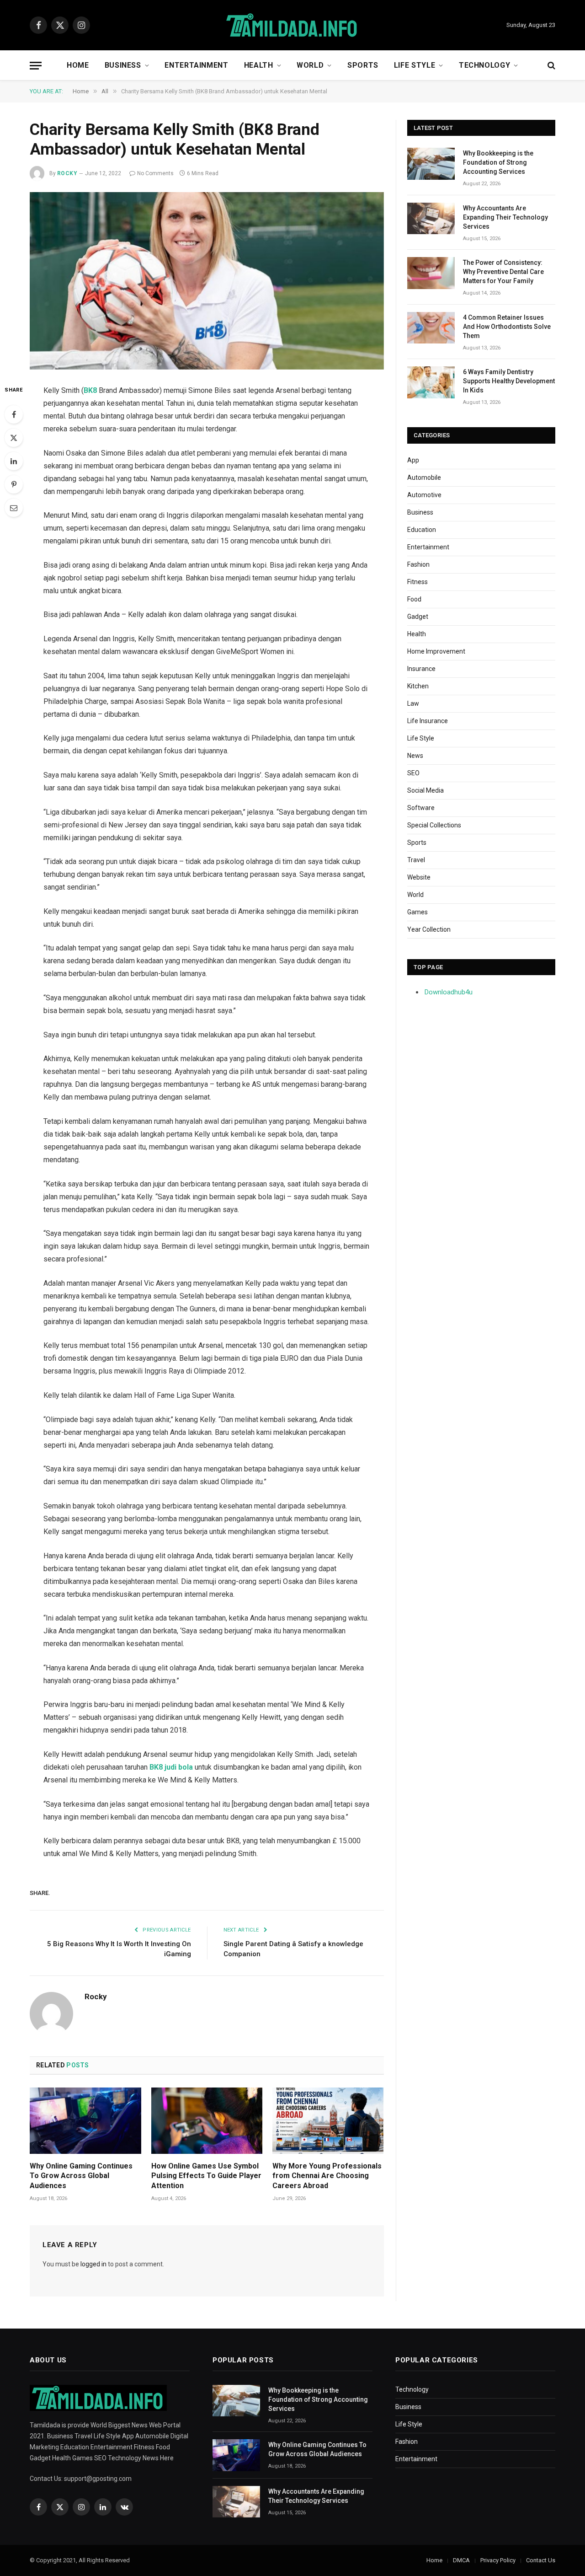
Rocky (67, 173)
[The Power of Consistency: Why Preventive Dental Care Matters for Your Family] (431, 273)
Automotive (424, 495)
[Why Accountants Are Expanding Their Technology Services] (431, 218)
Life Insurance (428, 721)
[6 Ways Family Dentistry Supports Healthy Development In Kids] (431, 382)
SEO (413, 773)
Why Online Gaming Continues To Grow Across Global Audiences (81, 2176)
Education (422, 530)
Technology (484, 65)
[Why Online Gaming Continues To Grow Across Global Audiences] (85, 2121)
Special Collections (434, 825)
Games (417, 912)
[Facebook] (14, 414)
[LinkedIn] (14, 461)
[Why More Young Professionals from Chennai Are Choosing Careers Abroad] (328, 2121)
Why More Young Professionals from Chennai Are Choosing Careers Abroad (327, 2176)
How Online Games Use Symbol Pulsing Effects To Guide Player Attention (206, 2176)
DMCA (461, 2560)
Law (413, 703)
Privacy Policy (498, 2560)
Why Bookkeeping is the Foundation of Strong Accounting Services (498, 162)
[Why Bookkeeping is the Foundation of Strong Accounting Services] (431, 164)
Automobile (424, 478)
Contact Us (541, 2560)
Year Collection (429, 929)
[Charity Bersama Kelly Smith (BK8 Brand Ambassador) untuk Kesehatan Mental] (207, 281)
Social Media (425, 790)
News (415, 756)
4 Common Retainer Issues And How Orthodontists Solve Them (507, 327)
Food (414, 599)
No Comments (155, 173)
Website (419, 877)
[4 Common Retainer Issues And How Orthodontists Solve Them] (431, 328)
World (310, 65)
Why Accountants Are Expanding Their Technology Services (505, 217)
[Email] (14, 508)
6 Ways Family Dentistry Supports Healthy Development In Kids (509, 381)
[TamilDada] (292, 25)
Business (123, 65)
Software (421, 808)
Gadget (418, 617)
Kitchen (418, 686)
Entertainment (196, 65)
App (413, 460)
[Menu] (36, 66)
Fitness (417, 582)
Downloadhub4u (449, 992)
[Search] (550, 66)
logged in (93, 2264)
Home (78, 65)
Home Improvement (436, 651)
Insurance (421, 669)
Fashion (418, 564)
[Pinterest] (14, 484)
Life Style (415, 65)
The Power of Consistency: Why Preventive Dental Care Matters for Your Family (503, 272)
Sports (363, 65)
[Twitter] (14, 438)
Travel (416, 860)
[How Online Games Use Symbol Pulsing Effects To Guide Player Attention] (207, 2121)
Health (259, 65)
